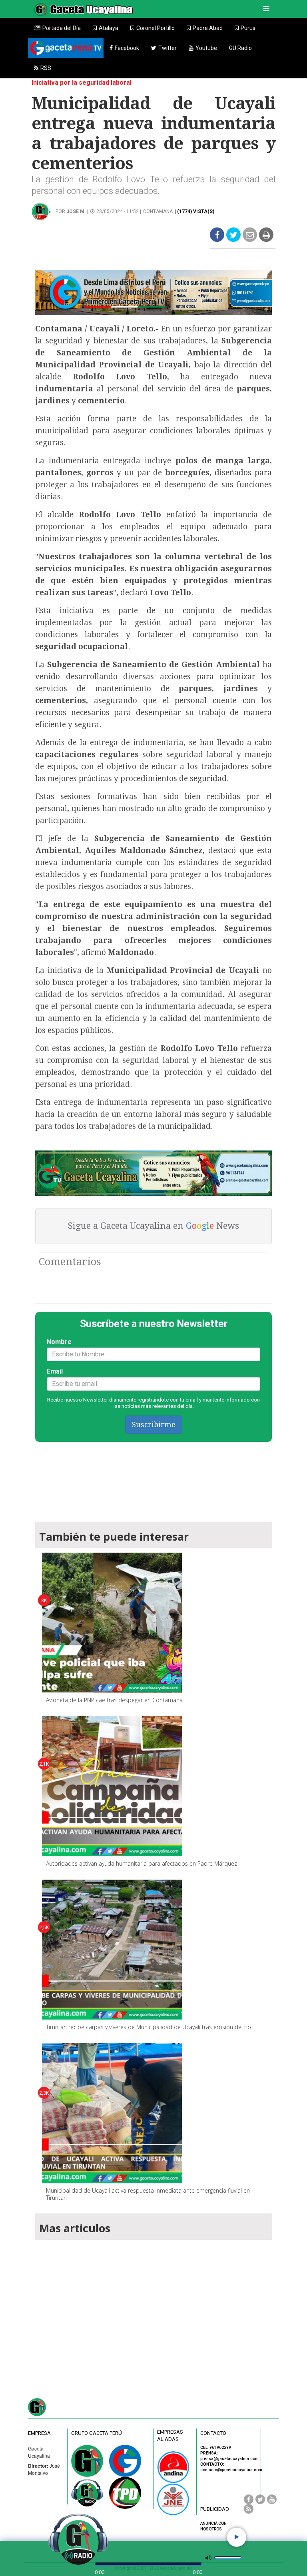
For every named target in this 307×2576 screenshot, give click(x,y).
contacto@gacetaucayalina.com (231, 2470)
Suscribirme (154, 1425)
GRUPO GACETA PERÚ (97, 2433)
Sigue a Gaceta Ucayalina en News (153, 1226)
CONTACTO (213, 2433)
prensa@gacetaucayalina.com (229, 2459)
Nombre (59, 1342)
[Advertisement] (153, 2309)
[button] (106, 28)
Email (55, 1371)
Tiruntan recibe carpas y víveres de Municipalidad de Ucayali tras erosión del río (149, 2027)
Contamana (158, 211)
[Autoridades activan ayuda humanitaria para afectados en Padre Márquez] (112, 1786)
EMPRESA (39, 2433)
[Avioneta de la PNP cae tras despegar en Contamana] (112, 1623)
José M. (76, 211)
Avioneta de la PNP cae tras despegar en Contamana (114, 1700)
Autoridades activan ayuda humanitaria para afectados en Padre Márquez (142, 1863)
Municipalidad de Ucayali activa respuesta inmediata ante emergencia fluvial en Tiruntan (148, 2194)
